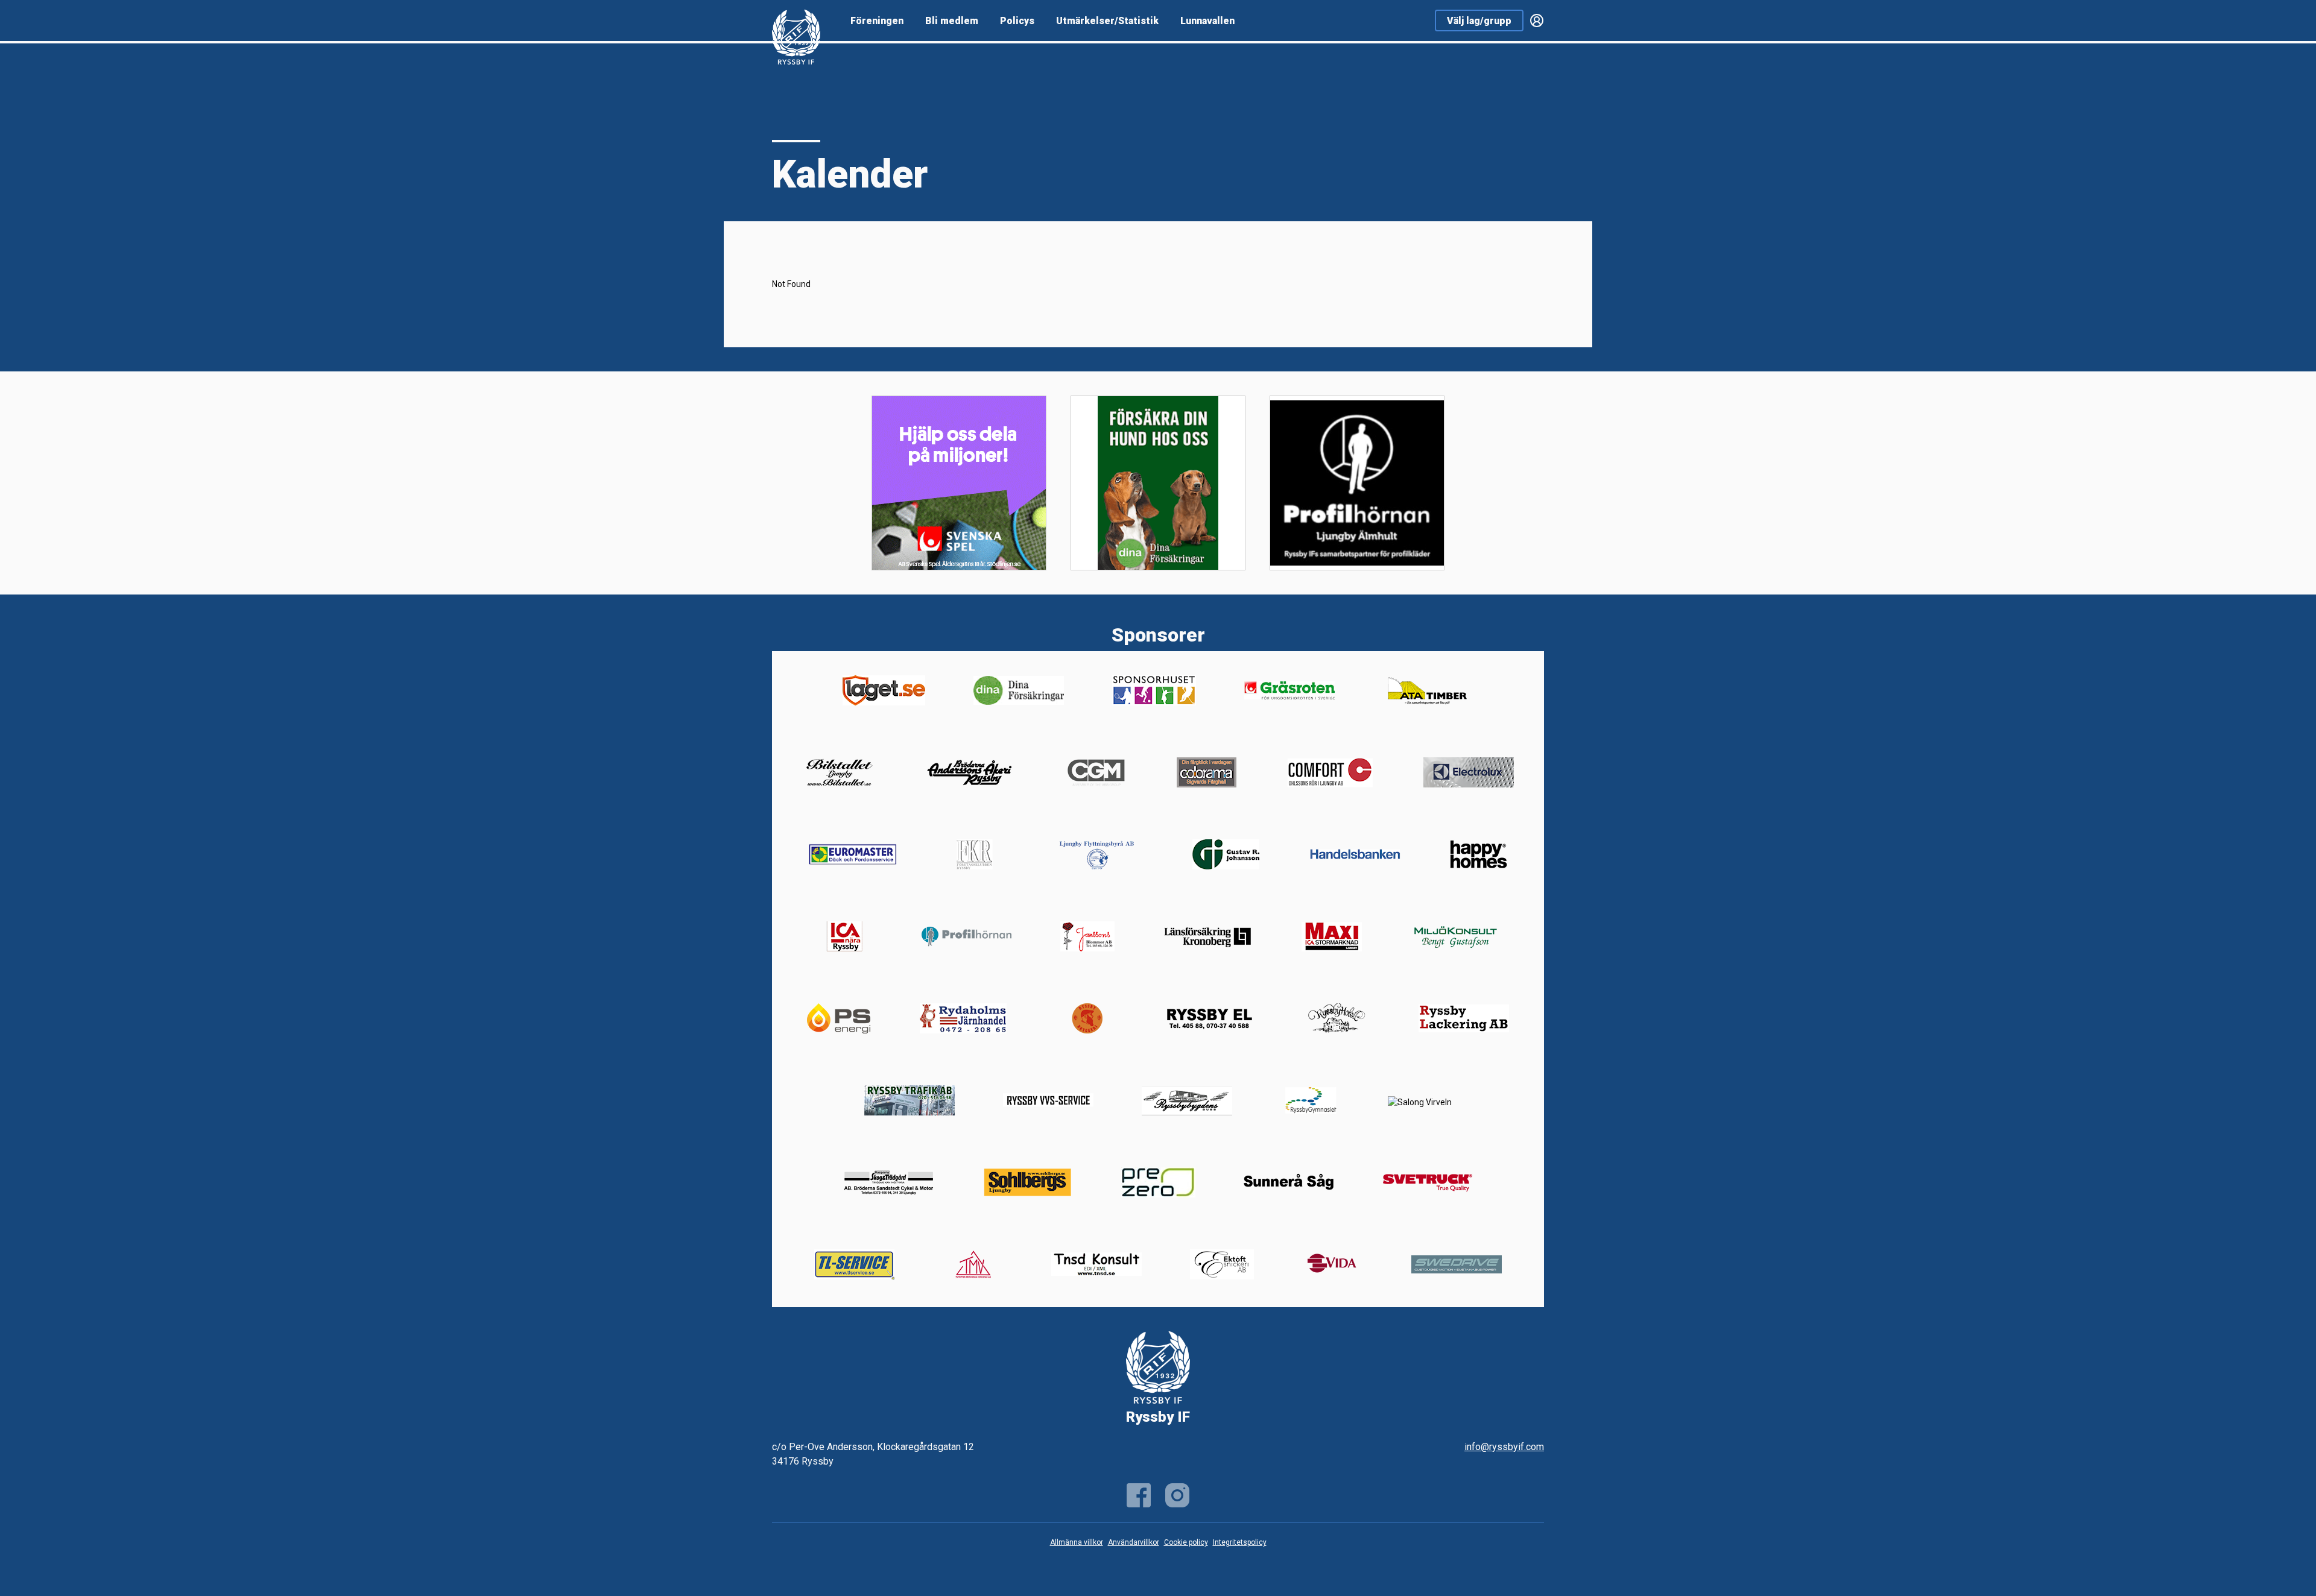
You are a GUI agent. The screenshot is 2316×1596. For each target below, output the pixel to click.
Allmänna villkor (1077, 1542)
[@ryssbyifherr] (1177, 1495)
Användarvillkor (1134, 1542)
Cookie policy (1186, 1542)
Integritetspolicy (1240, 1542)
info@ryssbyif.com (1504, 1447)
